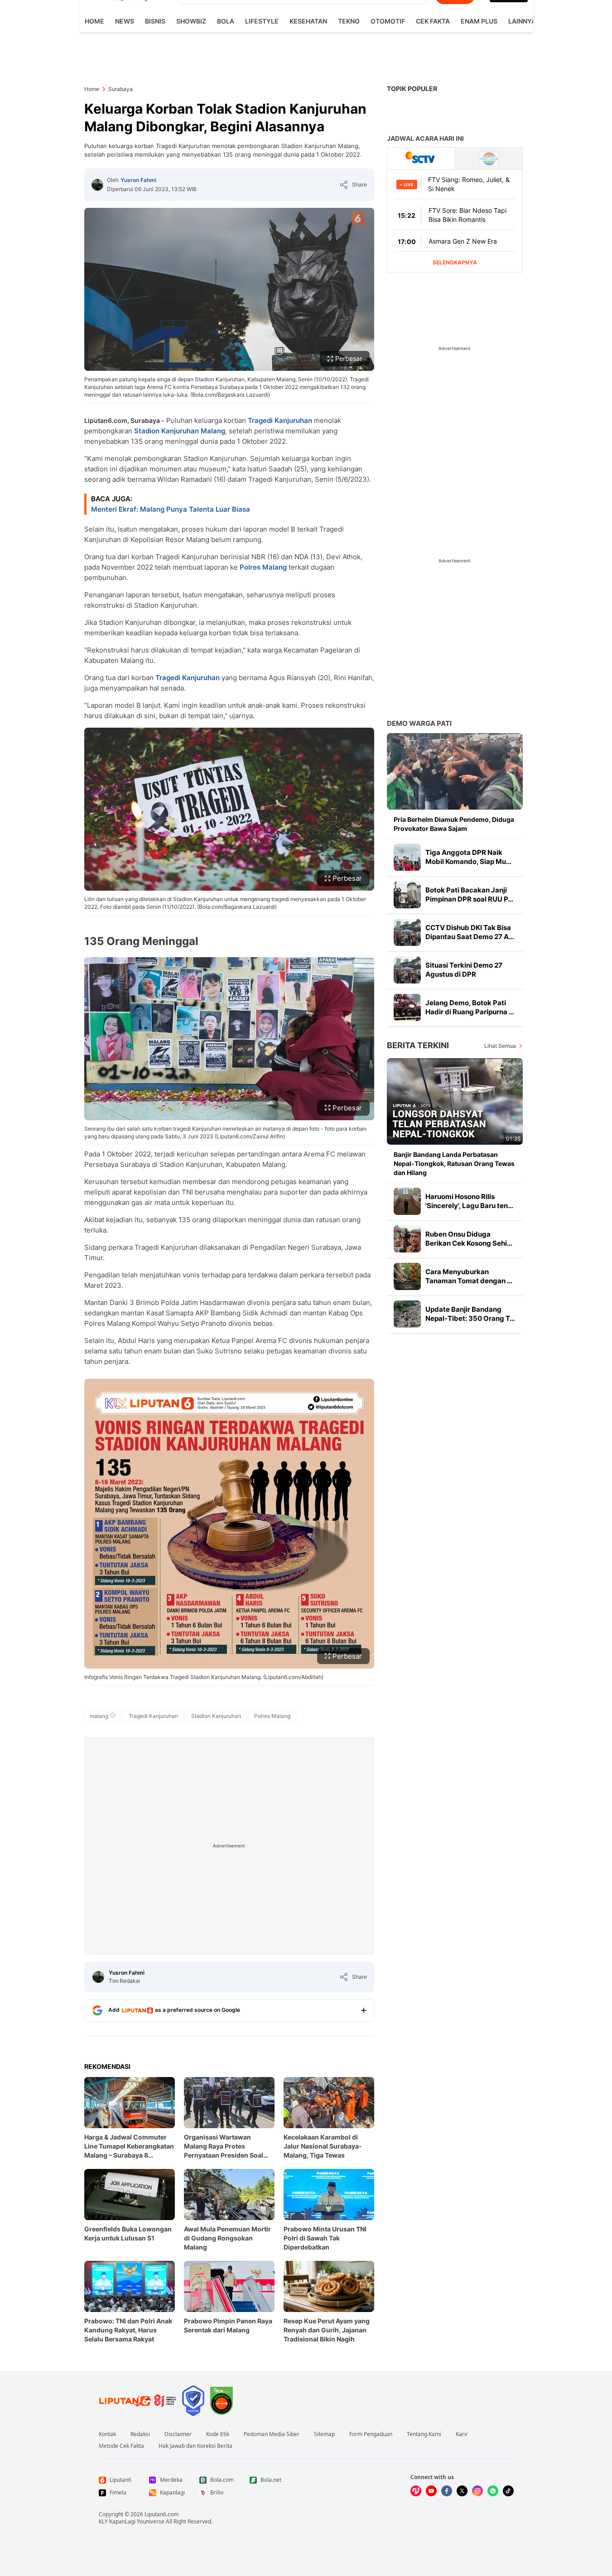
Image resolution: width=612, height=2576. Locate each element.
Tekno (349, 21)
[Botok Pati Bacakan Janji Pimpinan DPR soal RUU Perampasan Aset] (407, 895)
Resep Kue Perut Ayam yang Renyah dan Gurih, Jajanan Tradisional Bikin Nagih (327, 2330)
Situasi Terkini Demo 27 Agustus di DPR (464, 970)
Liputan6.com (161, 2514)
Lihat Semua (500, 1046)
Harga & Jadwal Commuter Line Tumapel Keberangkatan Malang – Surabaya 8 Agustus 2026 (129, 2147)
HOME (94, 21)
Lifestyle (262, 21)
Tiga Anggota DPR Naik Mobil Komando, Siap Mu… (468, 857)
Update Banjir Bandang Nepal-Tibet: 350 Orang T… (470, 1314)
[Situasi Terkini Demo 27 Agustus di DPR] (407, 970)
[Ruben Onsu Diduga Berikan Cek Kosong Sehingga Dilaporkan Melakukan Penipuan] (407, 1239)
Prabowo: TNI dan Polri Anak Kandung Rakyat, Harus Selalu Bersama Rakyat (128, 2330)
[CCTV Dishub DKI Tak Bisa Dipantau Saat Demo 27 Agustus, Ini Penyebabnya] (407, 932)
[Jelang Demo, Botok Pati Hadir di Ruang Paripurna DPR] (407, 1007)
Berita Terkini (418, 1045)
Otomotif (388, 21)
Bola (226, 21)
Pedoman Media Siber (272, 2434)
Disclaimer (178, 2434)
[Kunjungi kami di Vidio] (416, 2491)
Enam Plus (479, 21)
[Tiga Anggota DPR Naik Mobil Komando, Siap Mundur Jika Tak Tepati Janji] (407, 857)
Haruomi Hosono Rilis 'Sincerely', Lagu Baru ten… (469, 1201)
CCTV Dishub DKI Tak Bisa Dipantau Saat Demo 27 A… (470, 932)
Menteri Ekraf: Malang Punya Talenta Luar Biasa (171, 509)
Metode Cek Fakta (121, 2446)
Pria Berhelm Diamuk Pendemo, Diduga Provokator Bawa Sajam (454, 824)
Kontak (107, 2434)
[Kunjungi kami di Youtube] (431, 2491)
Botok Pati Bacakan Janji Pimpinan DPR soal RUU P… (469, 895)
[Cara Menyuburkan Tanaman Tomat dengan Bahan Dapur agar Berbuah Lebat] (407, 1276)
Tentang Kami (424, 2434)
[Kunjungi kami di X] (462, 2491)
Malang (213, 431)
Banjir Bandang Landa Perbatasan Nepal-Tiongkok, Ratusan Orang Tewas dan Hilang (454, 1163)
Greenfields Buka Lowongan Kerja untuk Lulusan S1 (128, 2233)
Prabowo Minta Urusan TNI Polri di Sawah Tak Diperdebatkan (325, 2238)
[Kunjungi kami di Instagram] (477, 2491)
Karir (462, 2434)
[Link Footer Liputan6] (138, 2401)
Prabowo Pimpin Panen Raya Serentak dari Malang (228, 2325)
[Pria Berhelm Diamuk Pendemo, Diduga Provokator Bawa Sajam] (455, 771)
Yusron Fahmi (138, 180)
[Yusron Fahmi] (97, 185)
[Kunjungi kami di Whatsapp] (493, 2491)
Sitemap (324, 2434)
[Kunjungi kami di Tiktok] (508, 2491)
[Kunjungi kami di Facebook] (447, 2491)
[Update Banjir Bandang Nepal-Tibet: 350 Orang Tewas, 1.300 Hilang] (407, 1314)
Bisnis (155, 21)
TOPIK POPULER (412, 89)
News (125, 21)
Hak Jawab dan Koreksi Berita (195, 2446)
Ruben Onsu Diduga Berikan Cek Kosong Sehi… (469, 1239)
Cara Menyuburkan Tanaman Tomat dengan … (469, 1276)
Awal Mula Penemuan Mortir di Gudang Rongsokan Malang (227, 2238)
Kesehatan (308, 21)
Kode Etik (218, 2434)
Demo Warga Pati (419, 723)
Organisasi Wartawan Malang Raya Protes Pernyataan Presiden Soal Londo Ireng (224, 2147)
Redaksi (140, 2434)
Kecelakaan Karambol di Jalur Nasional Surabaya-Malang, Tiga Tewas (323, 2146)
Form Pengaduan (371, 2434)
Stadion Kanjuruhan (166, 431)
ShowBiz (191, 21)
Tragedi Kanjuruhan (280, 420)
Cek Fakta (433, 21)
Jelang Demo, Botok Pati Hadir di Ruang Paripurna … (470, 1007)
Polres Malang (263, 567)
